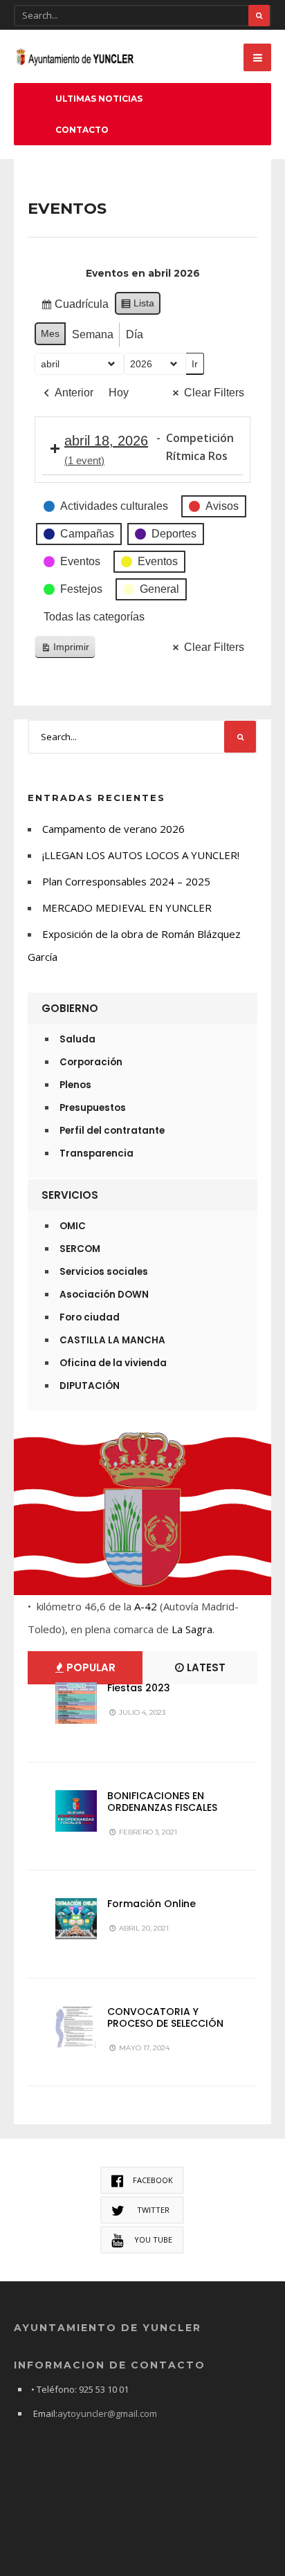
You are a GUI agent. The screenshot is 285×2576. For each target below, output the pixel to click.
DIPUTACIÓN (90, 1386)
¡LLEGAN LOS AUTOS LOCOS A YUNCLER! (141, 855)
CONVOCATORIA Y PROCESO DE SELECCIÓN (165, 2017)
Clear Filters (214, 393)
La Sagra (192, 1629)
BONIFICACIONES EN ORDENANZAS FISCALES (162, 1802)
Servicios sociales (104, 1272)
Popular (90, 1667)
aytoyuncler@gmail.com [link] (107, 2413)
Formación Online (151, 1904)
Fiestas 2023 (139, 1688)
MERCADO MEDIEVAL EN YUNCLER (127, 908)
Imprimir (65, 650)
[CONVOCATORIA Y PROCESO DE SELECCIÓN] (76, 2027)
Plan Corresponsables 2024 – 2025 (126, 881)
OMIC (73, 1226)
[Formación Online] (76, 1919)
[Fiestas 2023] (76, 1703)
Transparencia (96, 1153)
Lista (137, 306)
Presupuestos (93, 1108)
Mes (50, 333)
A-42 (146, 1606)
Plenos (75, 1085)
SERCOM (80, 1249)
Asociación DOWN (104, 1295)
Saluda (77, 1039)
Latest (205, 1667)
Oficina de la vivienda (113, 1363)
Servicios (70, 1195)
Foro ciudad (90, 1317)
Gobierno (70, 1008)
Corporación (91, 1062)
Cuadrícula (74, 307)
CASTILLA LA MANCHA (112, 1340)
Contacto (82, 130)
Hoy (119, 393)
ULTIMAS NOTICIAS (99, 99)
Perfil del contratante (112, 1131)
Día (135, 334)
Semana (93, 334)
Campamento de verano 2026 (113, 829)
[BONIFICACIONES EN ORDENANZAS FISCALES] (76, 1811)
